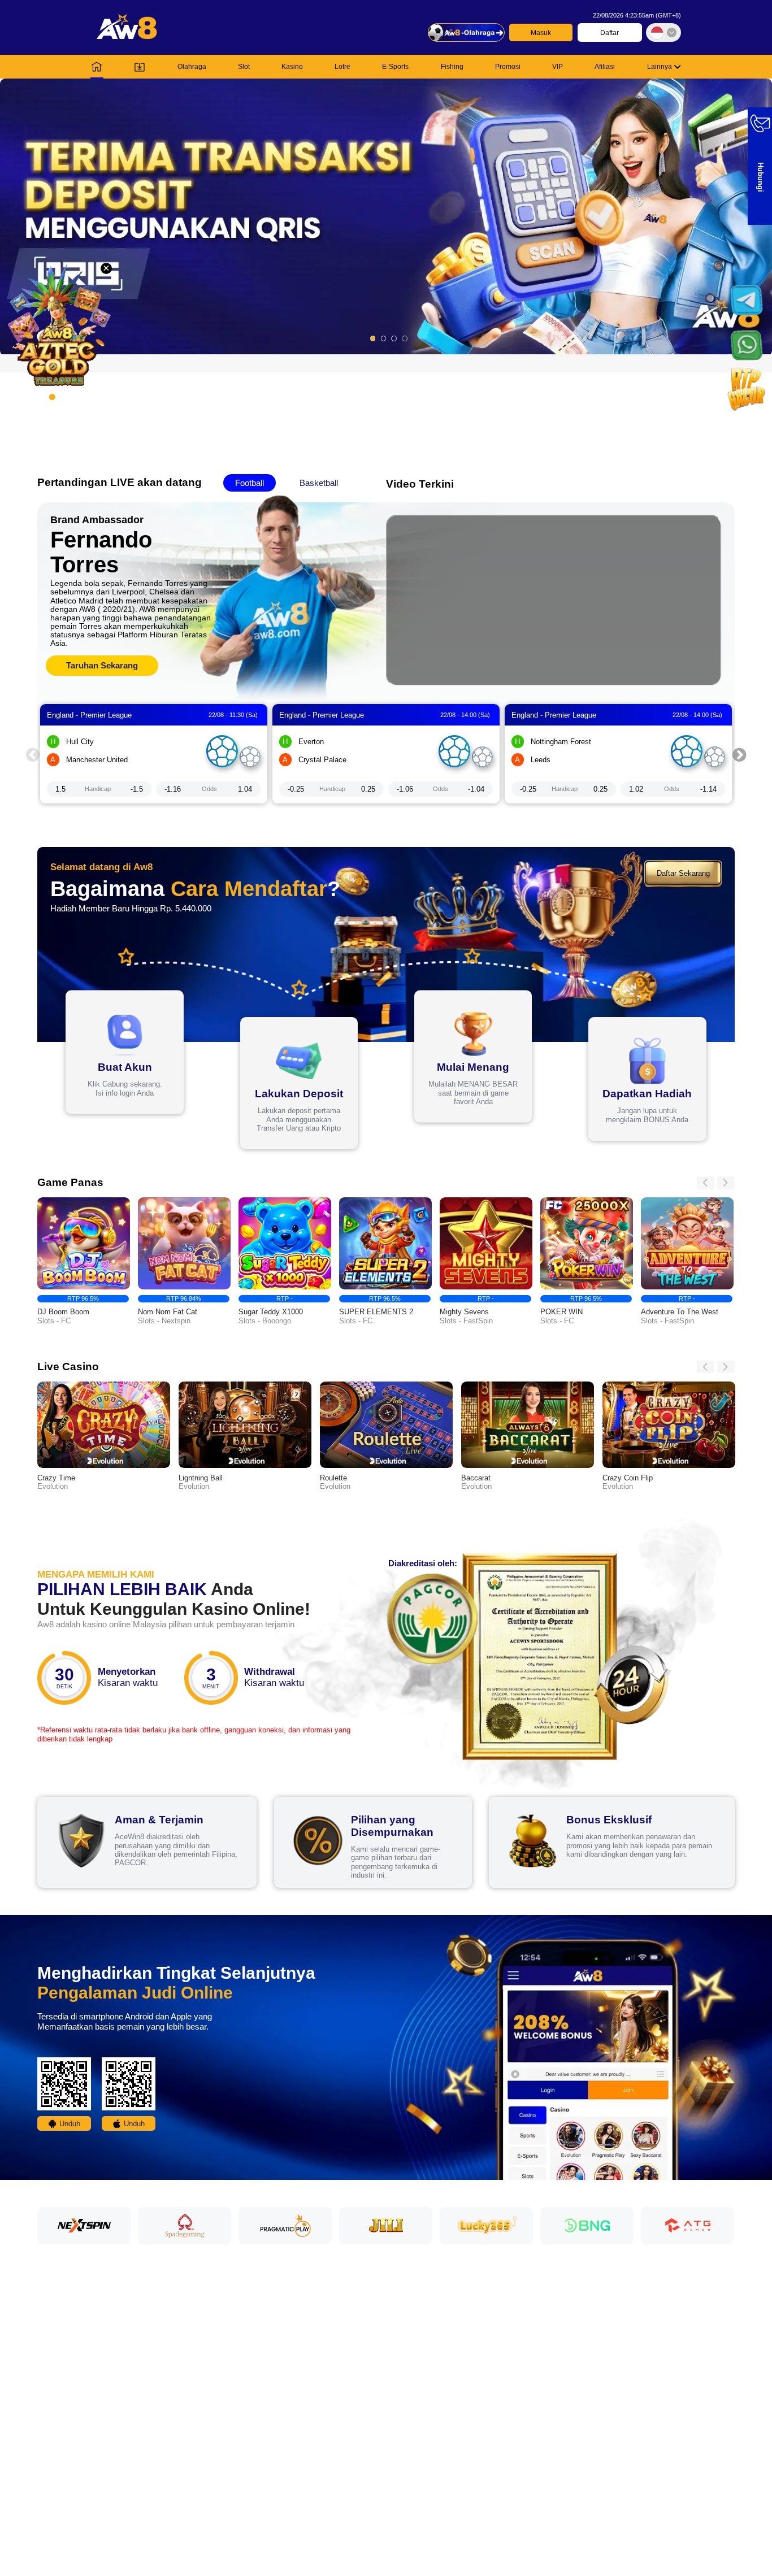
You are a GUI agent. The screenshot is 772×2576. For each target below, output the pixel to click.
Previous (33, 754)
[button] (386, 216)
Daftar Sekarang (683, 873)
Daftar (610, 33)
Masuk (541, 33)
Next (739, 754)
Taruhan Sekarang (102, 665)
